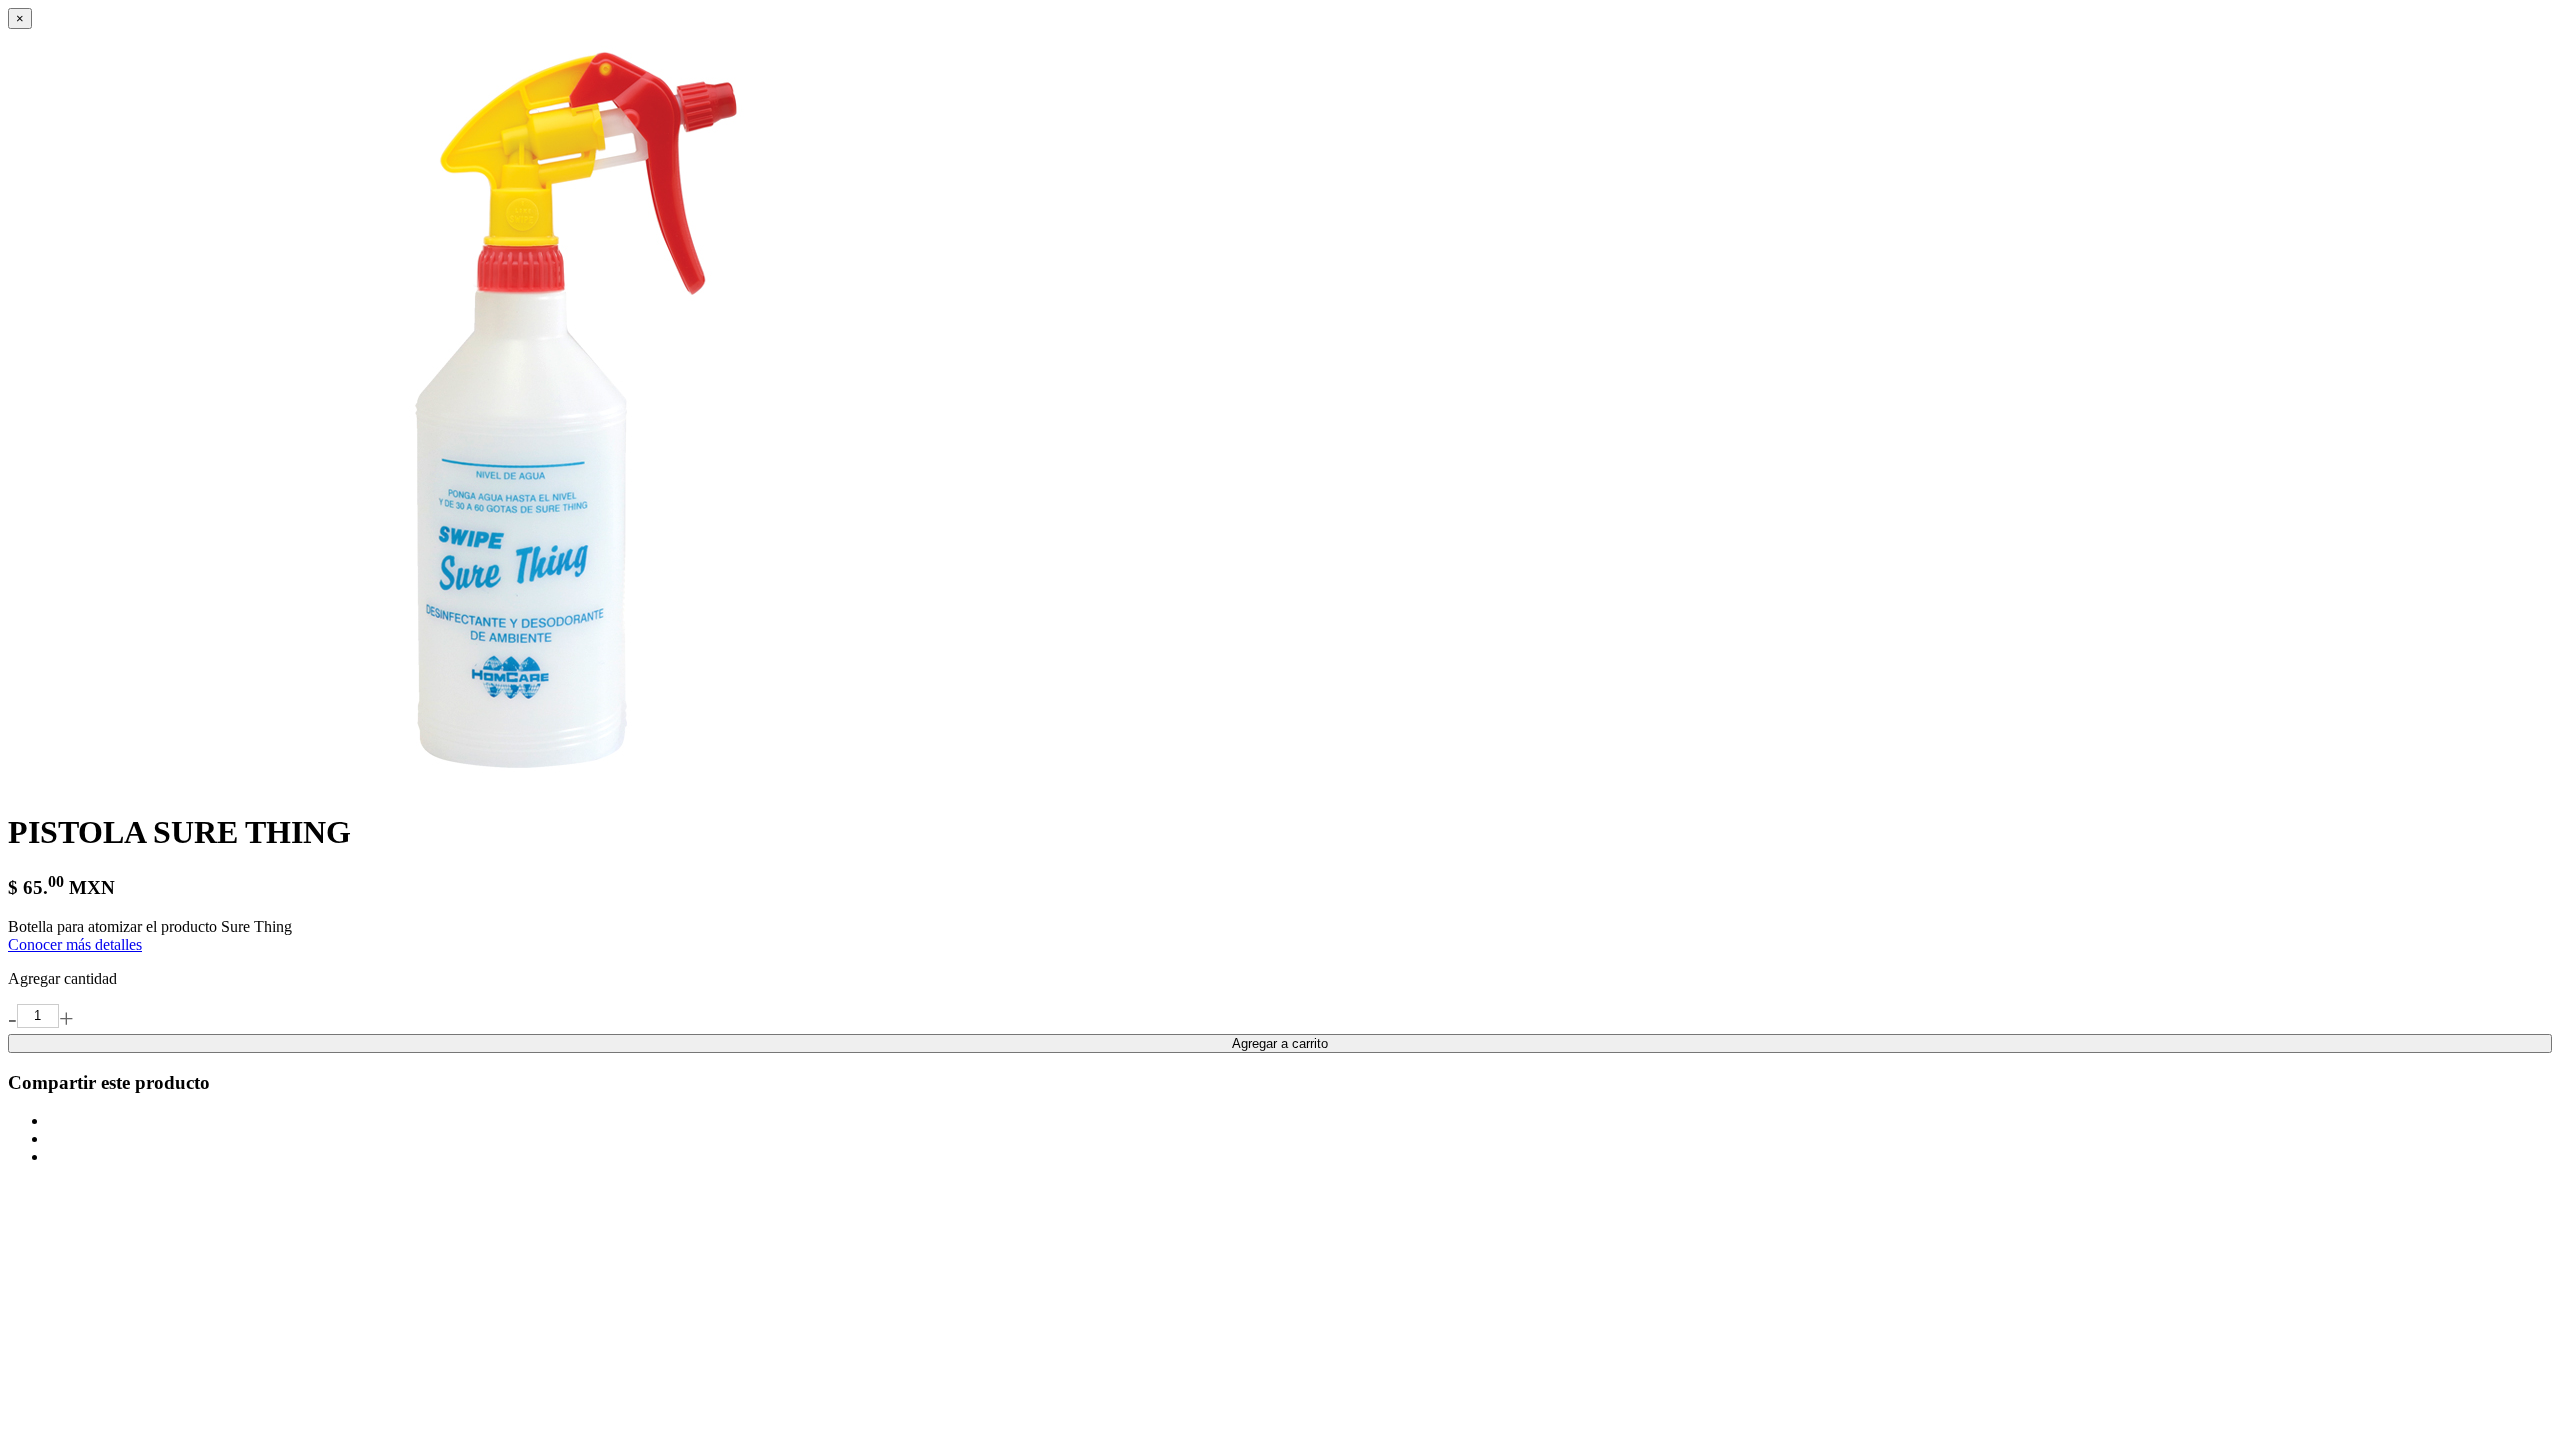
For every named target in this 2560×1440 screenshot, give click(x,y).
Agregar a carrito (1280, 1043)
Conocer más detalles (75, 944)
